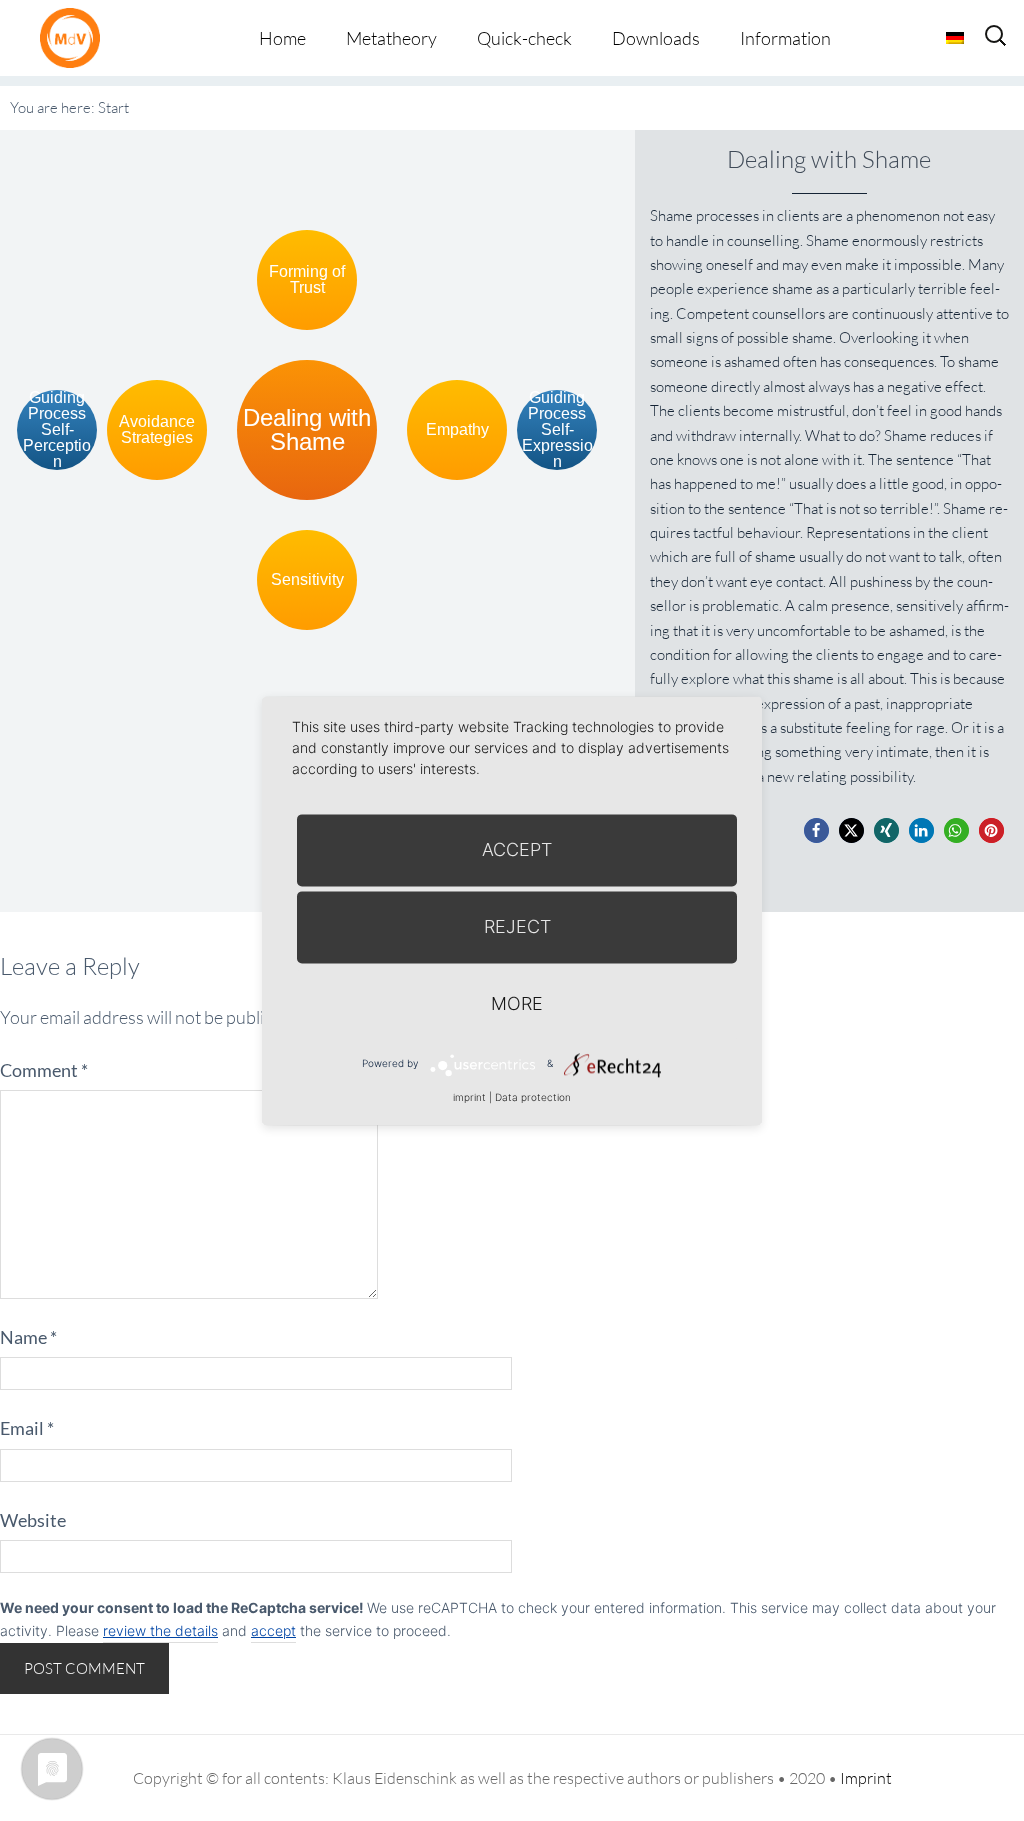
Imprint (866, 1778)
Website (33, 1520)
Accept (517, 849)
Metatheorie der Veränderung (75, 37)
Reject (517, 926)
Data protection (533, 1097)
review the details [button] (160, 1630)
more (517, 1003)
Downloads (656, 38)
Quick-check (524, 38)
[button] (816, 830)
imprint (469, 1097)
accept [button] (273, 1630)
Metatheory (391, 38)
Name (28, 1337)
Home (282, 38)
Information (785, 38)
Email (27, 1428)
